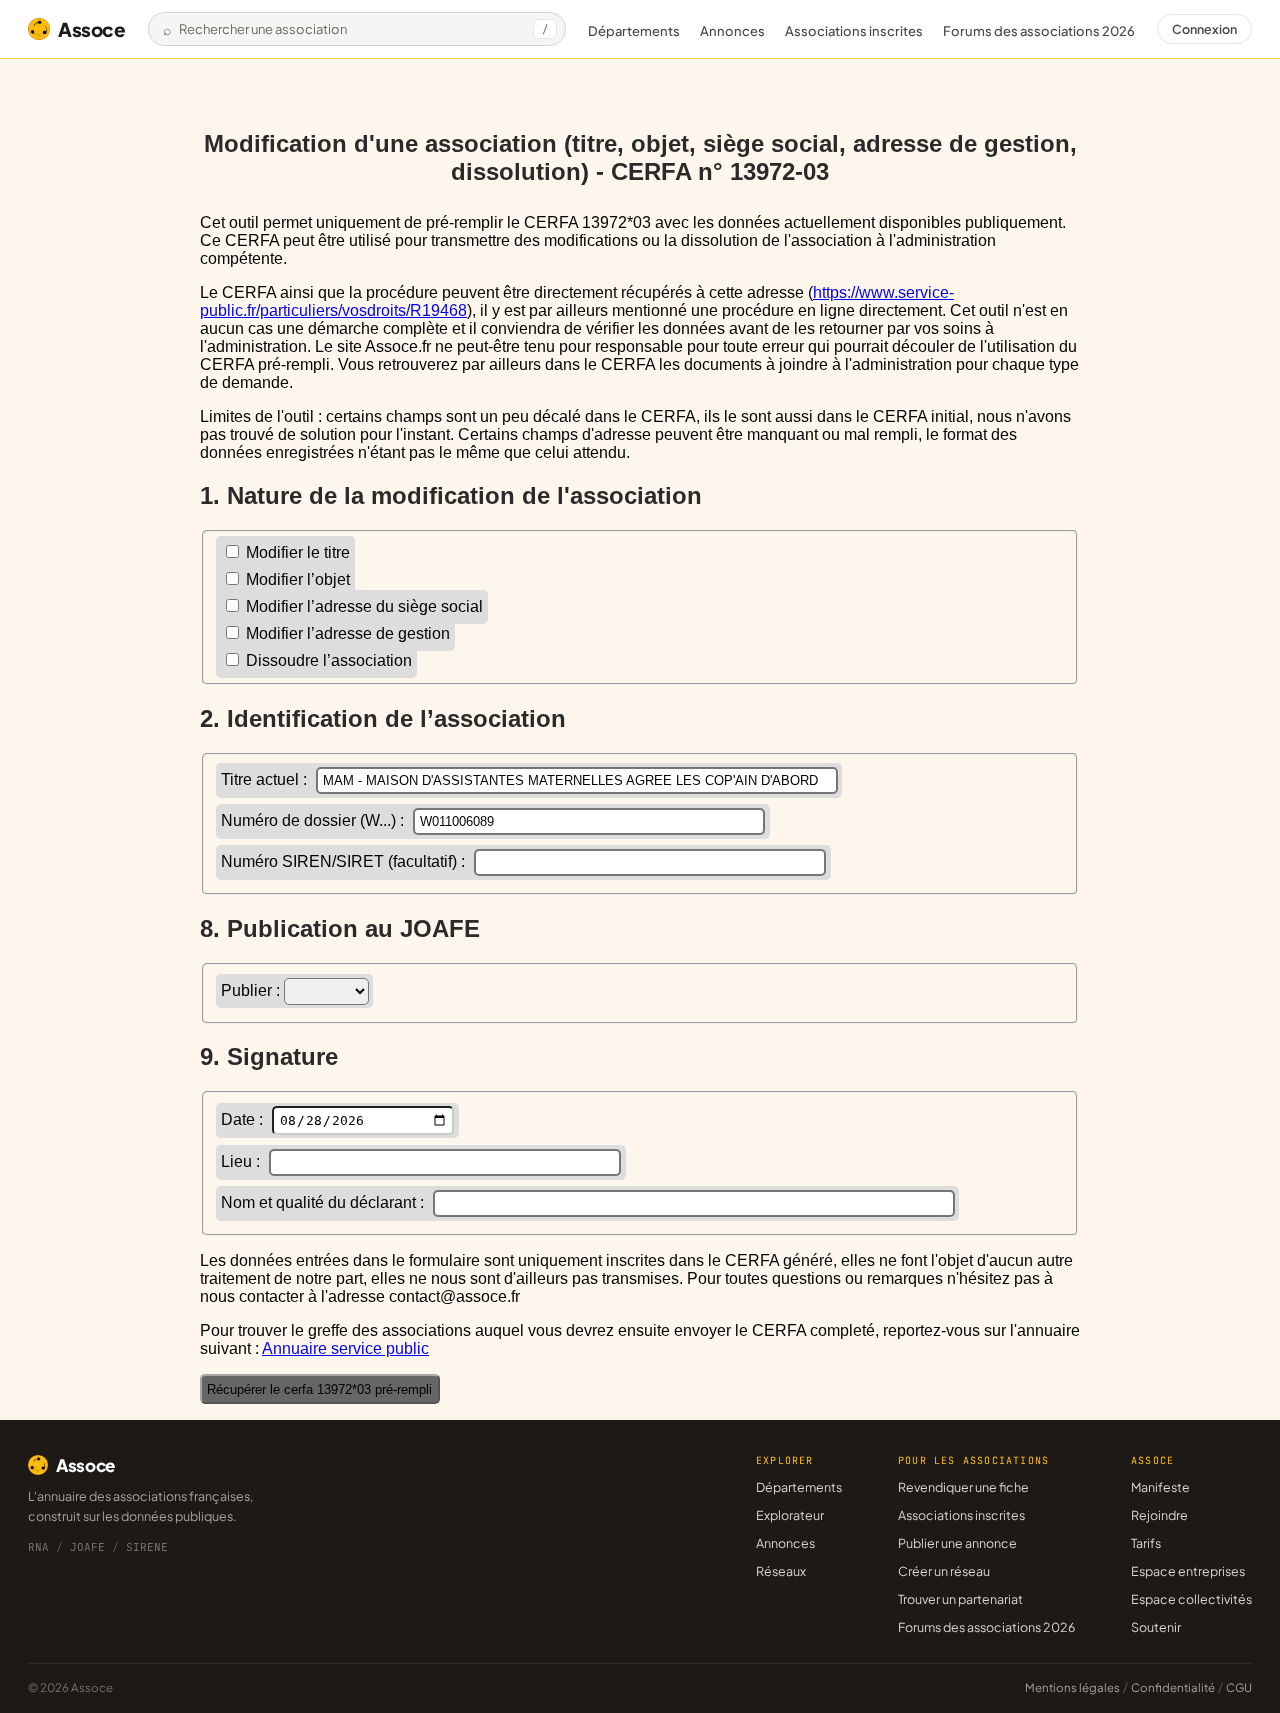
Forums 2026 (1039, 31)
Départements (634, 31)
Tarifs (1146, 1543)
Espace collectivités (1191, 1599)
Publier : (252, 990)
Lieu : (242, 1161)
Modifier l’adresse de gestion (346, 633)
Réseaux (781, 1571)
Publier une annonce (957, 1543)
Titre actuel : (266, 779)
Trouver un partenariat (960, 1599)
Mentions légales (1072, 1687)
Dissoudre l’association (327, 660)
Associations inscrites (854, 31)
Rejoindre (1159, 1515)
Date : (244, 1119)
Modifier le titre (296, 552)
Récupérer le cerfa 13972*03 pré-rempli (319, 1389)
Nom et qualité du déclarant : (324, 1202)
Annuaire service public (345, 1348)
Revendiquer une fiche (963, 1487)
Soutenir (1156, 1627)
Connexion (1204, 29)
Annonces (732, 31)
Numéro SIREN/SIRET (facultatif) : (345, 861)
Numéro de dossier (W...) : (314, 820)
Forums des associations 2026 (986, 1627)
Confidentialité (1173, 1687)
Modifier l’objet (296, 579)
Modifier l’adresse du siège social (362, 606)
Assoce (92, 29)
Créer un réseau (944, 1571)
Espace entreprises (1188, 1571)
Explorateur (790, 1515)
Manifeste (1160, 1487)
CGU (1239, 1687)
